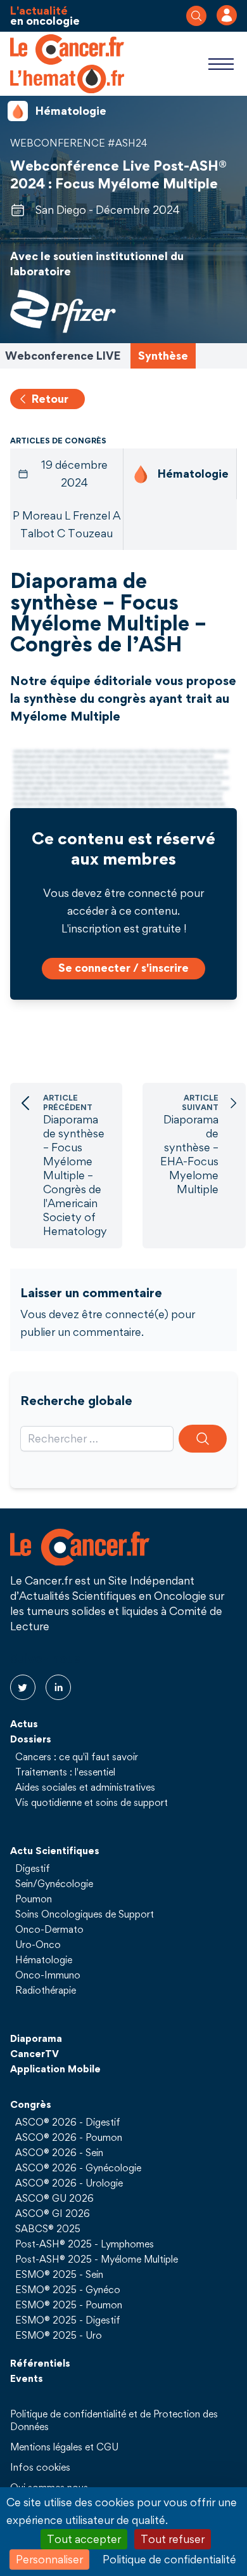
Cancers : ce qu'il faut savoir (77, 1756)
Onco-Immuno (48, 1975)
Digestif (33, 1868)
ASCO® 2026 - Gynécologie (78, 2167)
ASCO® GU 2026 (54, 2198)
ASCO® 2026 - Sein (59, 2152)
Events (27, 2378)
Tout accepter (84, 2539)
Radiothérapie (46, 1990)
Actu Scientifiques (55, 1850)
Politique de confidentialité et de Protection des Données (114, 2420)
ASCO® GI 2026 (53, 2213)
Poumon (34, 1899)
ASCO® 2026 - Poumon (69, 2137)
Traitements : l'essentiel (65, 1772)
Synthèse (163, 356)
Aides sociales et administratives (85, 1787)
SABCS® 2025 (48, 2228)
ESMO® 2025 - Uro (59, 2335)
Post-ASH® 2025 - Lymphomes (85, 2244)
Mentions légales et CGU (64, 2447)
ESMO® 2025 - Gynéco (68, 2289)
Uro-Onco (38, 1944)
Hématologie (44, 1959)
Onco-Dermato (49, 1929)
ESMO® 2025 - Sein (59, 2274)
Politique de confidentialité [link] (169, 2559)
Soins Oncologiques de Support (85, 1914)
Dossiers (31, 1739)
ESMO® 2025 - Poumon (69, 2305)
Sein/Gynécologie (54, 1883)
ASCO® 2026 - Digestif (68, 2122)
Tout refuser (173, 2539)
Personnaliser (49, 2559)
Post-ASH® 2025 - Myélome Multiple (97, 2259)
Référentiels (40, 2363)
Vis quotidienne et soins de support (92, 1802)
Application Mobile (55, 2069)
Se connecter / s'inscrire (123, 968)
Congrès (31, 2104)
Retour (50, 399)
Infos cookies (40, 2467)
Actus (24, 1723)
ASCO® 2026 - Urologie (69, 2183)
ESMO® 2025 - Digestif (68, 2320)
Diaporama (36, 2038)
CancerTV (35, 2053)
